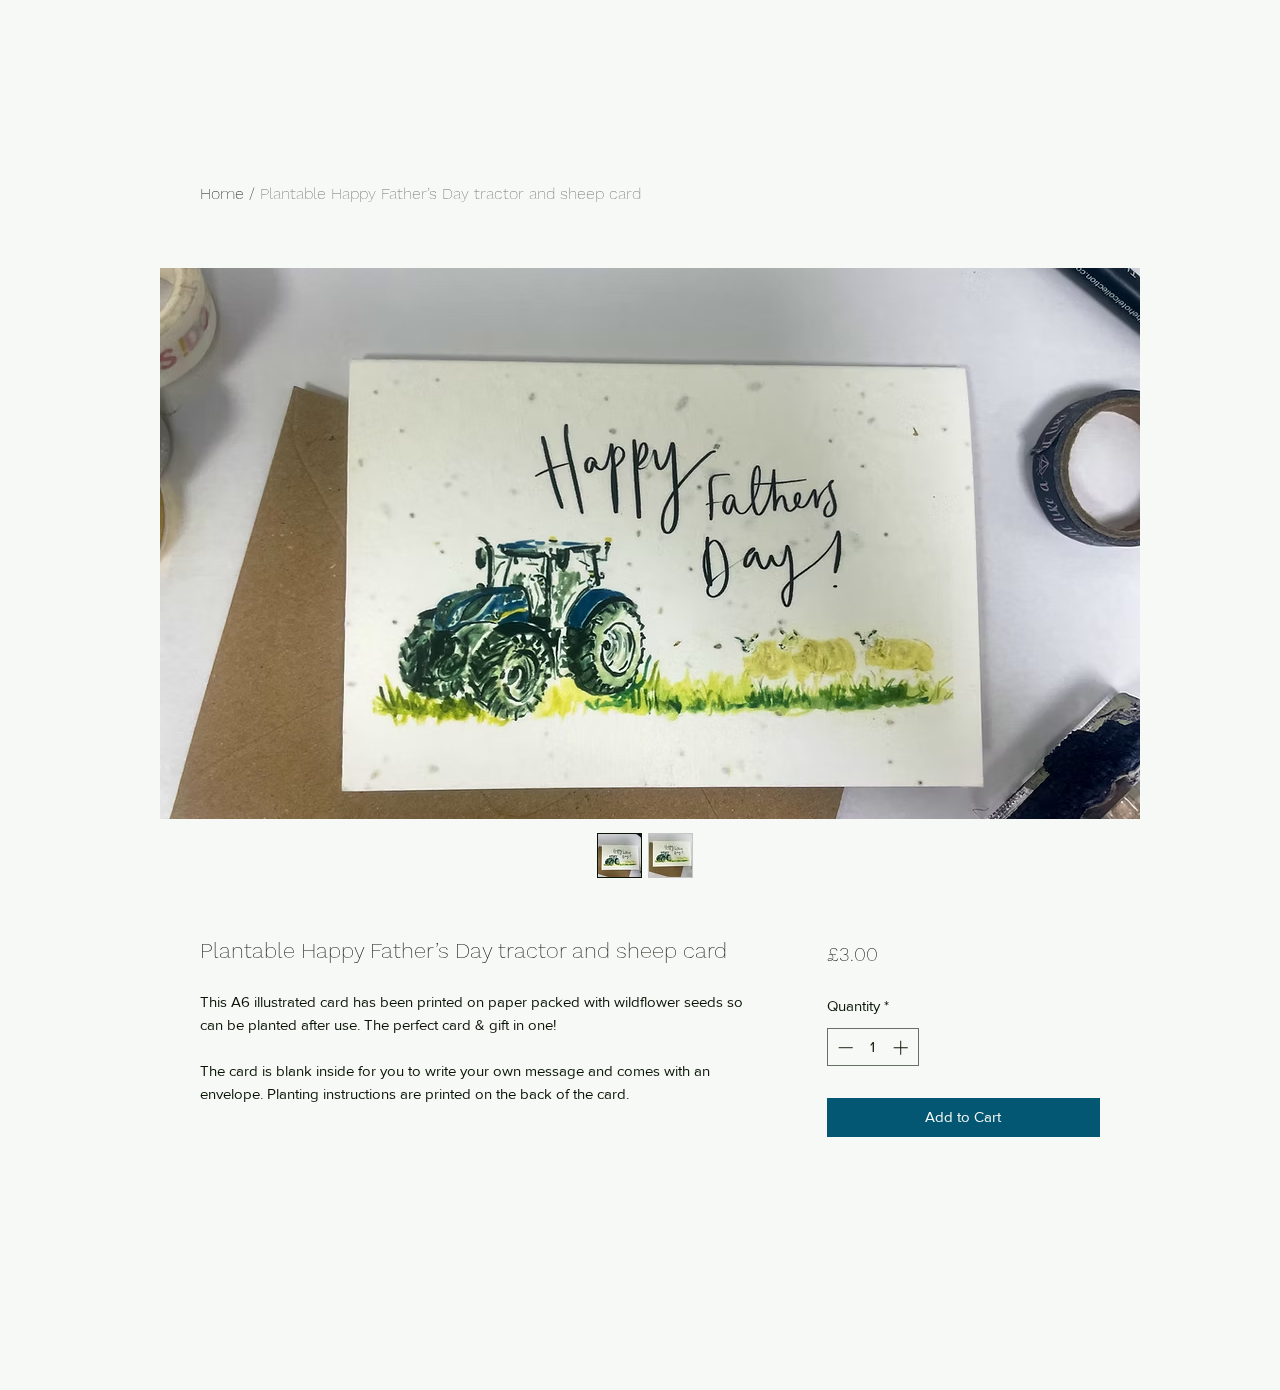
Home (222, 193)
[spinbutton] (872, 1047)
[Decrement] (843, 1047)
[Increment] (902, 1047)
